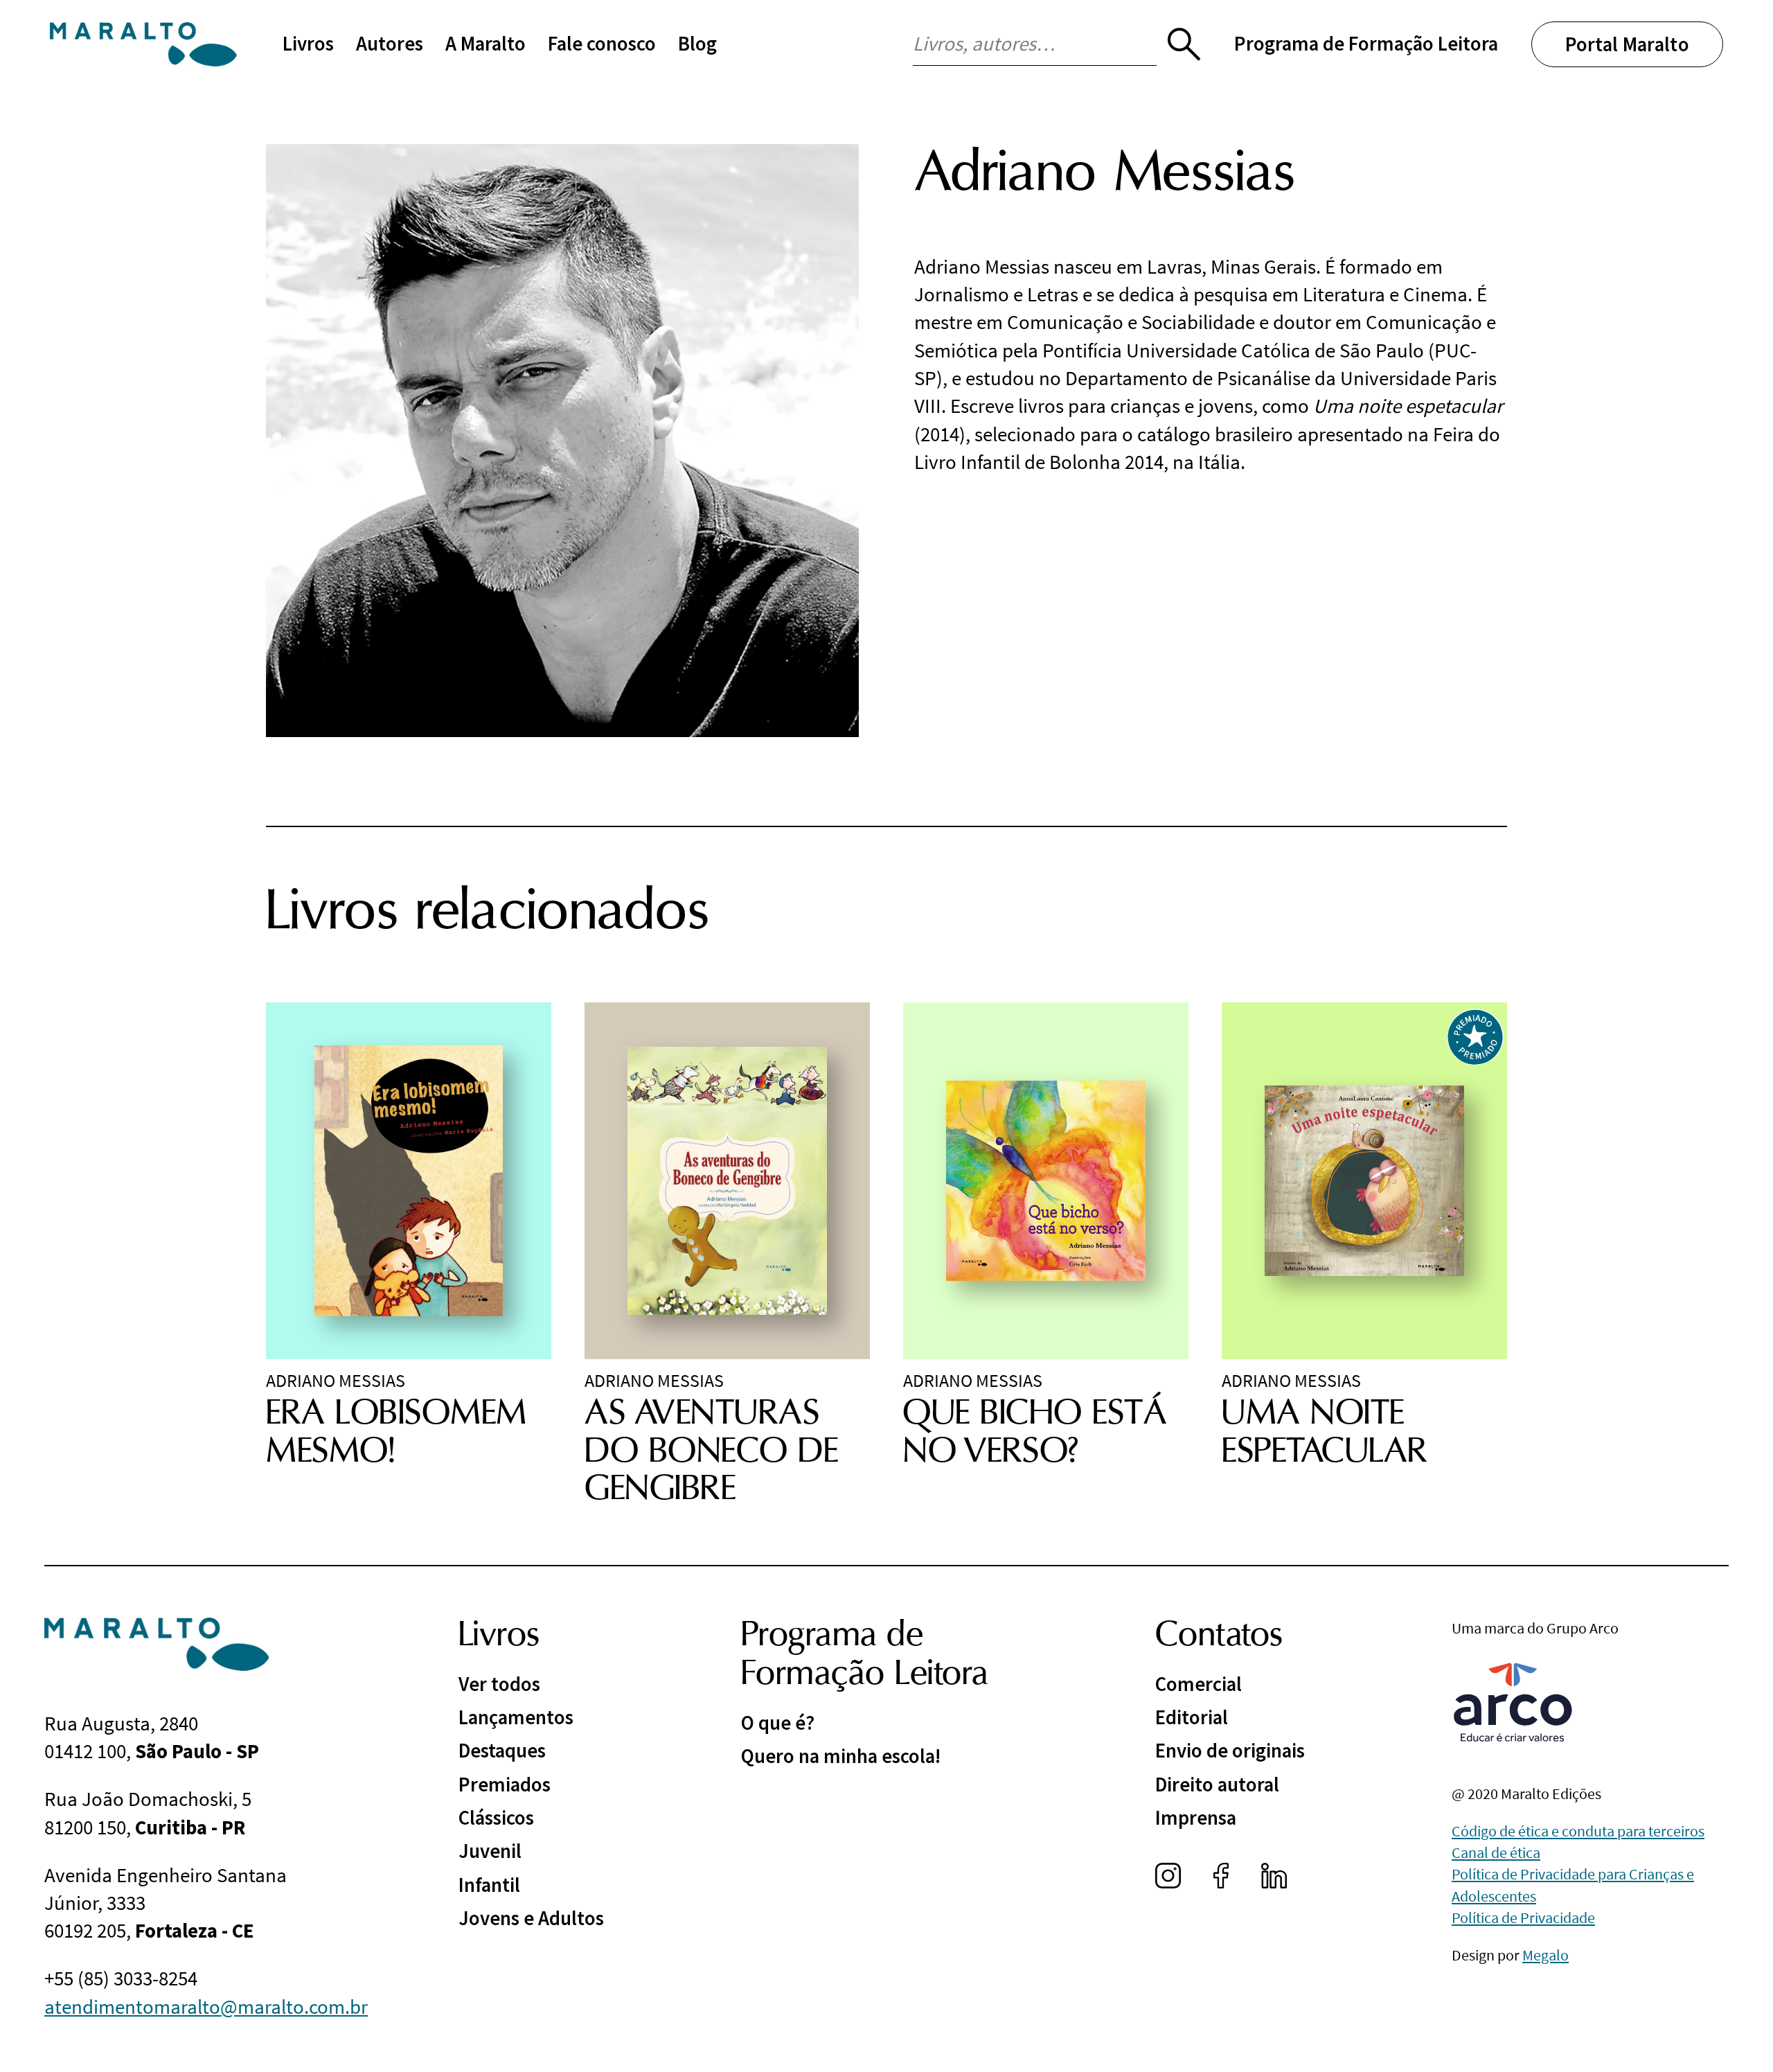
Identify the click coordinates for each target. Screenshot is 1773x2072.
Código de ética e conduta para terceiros (1578, 1831)
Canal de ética (1496, 1852)
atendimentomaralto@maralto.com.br (206, 2007)
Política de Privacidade (1523, 1918)
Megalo (1545, 1955)
